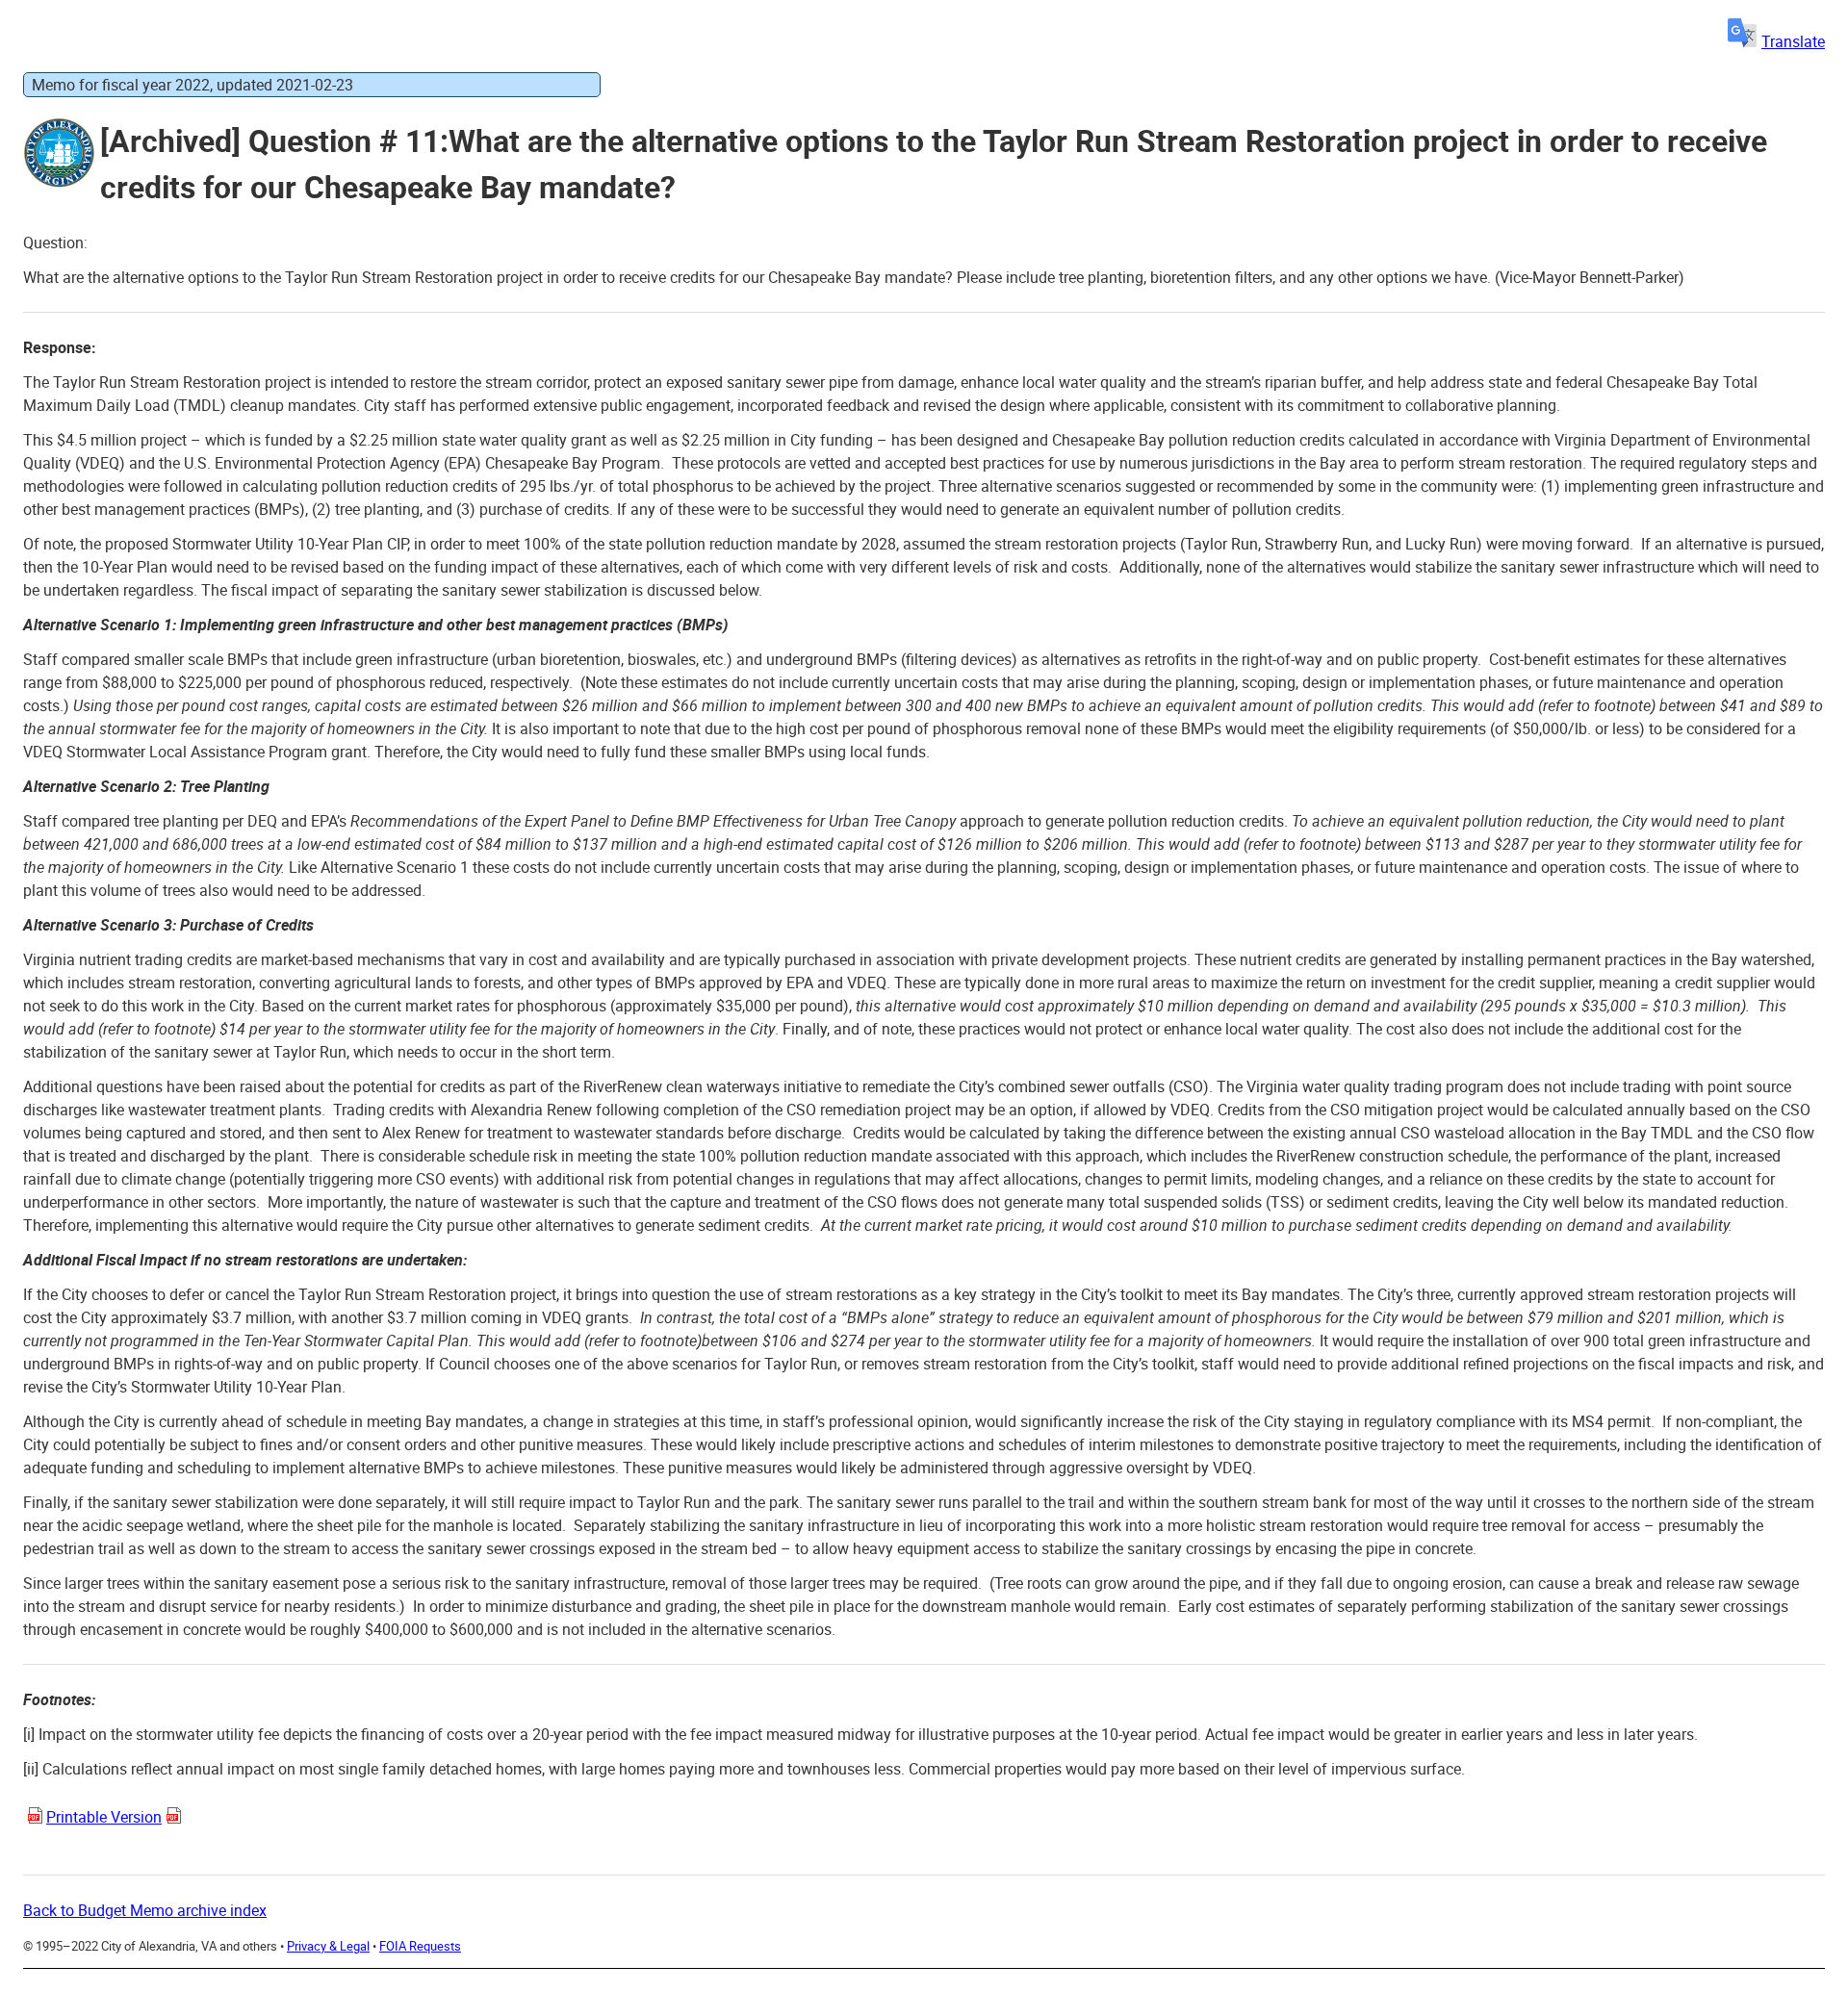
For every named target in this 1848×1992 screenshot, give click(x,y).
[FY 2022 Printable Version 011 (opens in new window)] (39, 1820)
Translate (1793, 41)
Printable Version (104, 1817)
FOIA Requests (420, 1946)
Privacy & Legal (328, 1946)
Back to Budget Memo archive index (145, 1910)
